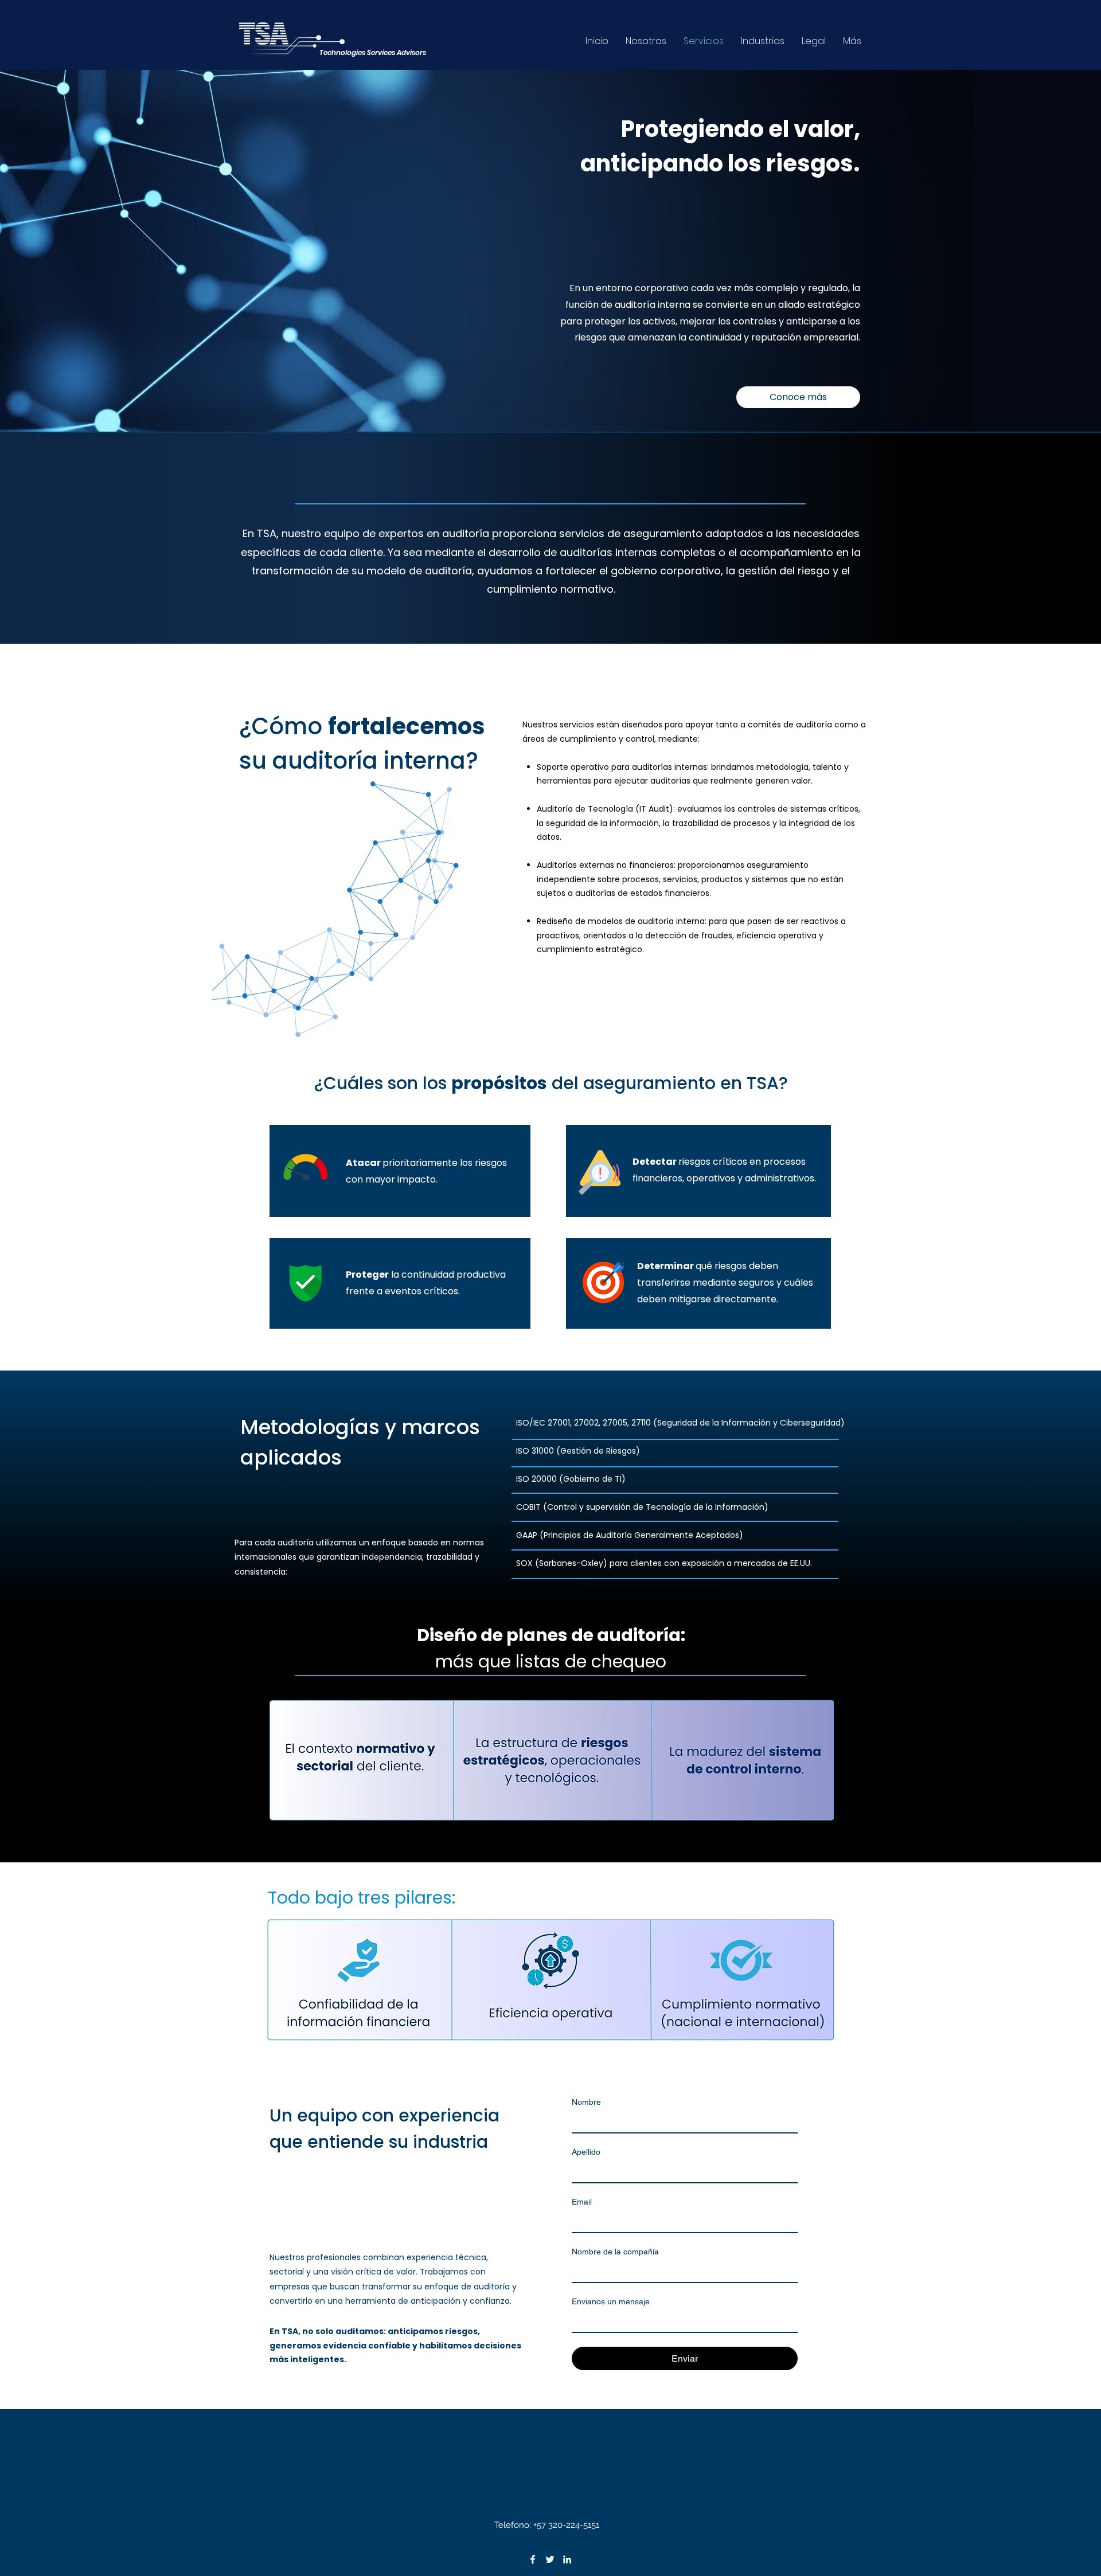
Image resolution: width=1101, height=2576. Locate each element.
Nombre (586, 2102)
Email (582, 2202)
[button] (798, 397)
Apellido (586, 2152)
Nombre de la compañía (615, 2252)
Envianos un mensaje (611, 2301)
